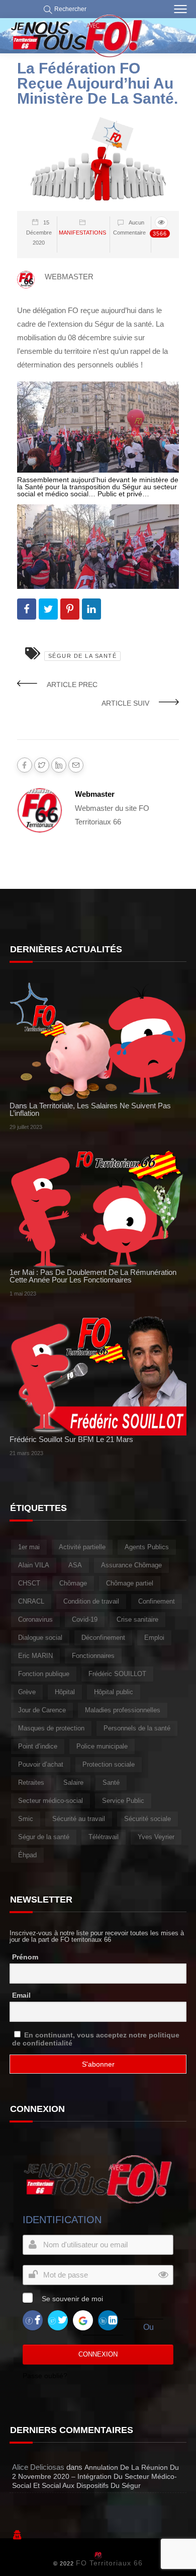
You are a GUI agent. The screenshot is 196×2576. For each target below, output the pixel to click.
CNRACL (31, 1601)
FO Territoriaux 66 (109, 2563)
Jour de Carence (42, 1710)
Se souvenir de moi (72, 2299)
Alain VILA (34, 1565)
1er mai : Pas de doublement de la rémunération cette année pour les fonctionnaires (93, 1276)
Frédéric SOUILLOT (117, 1674)
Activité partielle (82, 1547)
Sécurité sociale (148, 1819)
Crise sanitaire (137, 1619)
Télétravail (104, 1837)
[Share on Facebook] (27, 609)
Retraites (31, 1783)
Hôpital (65, 1692)
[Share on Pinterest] (70, 609)
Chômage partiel (130, 1583)
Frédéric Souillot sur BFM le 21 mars (71, 1439)
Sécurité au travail (79, 1819)
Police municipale (102, 1746)
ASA (75, 1565)
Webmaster (95, 794)
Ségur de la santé (83, 656)
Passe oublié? (45, 2376)
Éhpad (27, 1855)
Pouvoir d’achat (41, 1764)
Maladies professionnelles (123, 1710)
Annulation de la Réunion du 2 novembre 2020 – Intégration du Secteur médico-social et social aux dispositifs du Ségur (95, 2476)
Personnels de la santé (137, 1728)
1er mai (29, 1547)
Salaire (73, 1783)
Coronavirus (35, 1619)
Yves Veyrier (156, 1837)
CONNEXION (98, 2354)
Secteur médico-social (51, 1801)
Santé (111, 1783)
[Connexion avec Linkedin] (108, 2320)
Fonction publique (44, 1674)
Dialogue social (40, 1638)
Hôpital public (114, 1692)
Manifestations (82, 233)
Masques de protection (51, 1728)
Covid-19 (85, 1619)
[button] (63, 9)
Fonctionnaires (93, 1656)
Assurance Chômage (131, 1565)
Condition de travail (91, 1601)
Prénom (25, 1957)
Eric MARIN (35, 1656)
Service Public (123, 1801)
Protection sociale (109, 1764)
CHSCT (29, 1583)
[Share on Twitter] (48, 609)
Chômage (73, 1583)
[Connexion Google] (83, 2320)
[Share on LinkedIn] (91, 609)
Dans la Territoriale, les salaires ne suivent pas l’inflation (90, 1109)
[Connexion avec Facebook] (33, 2320)
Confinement (157, 1601)
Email (21, 1995)
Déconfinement (103, 1638)
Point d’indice (38, 1746)
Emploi (154, 1638)
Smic (26, 1819)
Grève (27, 1692)
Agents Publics (147, 1547)
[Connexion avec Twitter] (58, 2320)
